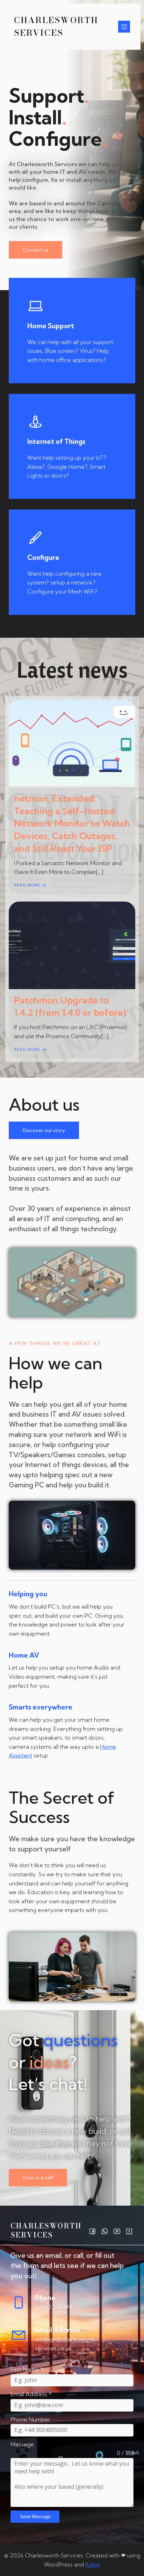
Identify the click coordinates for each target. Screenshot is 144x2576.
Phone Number (30, 2419)
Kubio (93, 2564)
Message (22, 2444)
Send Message (35, 2517)
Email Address (31, 2394)
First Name (27, 2369)
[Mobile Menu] (124, 27)
